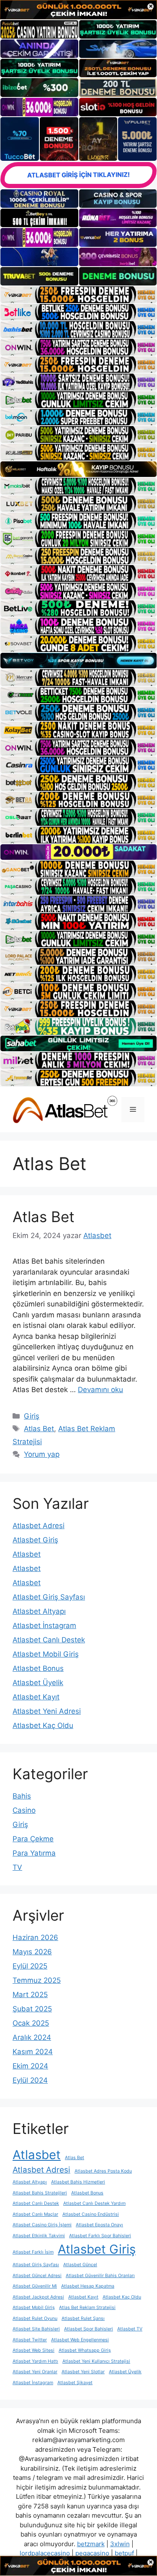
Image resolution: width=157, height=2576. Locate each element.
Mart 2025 (30, 1995)
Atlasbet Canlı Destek (49, 1640)
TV (17, 1867)
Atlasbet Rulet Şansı (83, 2318)
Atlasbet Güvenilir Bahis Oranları (100, 2276)
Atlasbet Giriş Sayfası (49, 1597)
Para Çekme (33, 1839)
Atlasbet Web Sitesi (33, 2350)
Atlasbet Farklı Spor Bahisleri (100, 2236)
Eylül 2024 (30, 2080)
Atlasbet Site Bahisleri (36, 2329)
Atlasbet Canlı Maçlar (35, 2214)
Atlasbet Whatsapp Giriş (85, 2350)
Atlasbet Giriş (35, 1540)
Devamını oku (100, 1390)
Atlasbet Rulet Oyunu (35, 2318)
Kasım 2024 (33, 2052)
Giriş (32, 1416)
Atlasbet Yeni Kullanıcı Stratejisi (96, 2361)
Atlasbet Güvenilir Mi (35, 2286)
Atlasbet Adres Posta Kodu (103, 2171)
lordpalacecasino (45, 2553)
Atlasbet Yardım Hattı (35, 2361)
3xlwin (120, 2544)
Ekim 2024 (30, 2066)
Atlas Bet (44, 1217)
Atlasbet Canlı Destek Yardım (94, 2203)
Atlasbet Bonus (38, 1668)
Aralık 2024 (32, 2037)
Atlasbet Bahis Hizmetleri (78, 2182)
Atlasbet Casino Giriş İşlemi (42, 2225)
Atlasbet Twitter (30, 2340)
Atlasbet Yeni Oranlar (35, 2372)
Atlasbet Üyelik (38, 1683)
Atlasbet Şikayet (75, 2383)
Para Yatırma (34, 1853)
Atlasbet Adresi (39, 1526)
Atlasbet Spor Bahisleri (89, 2329)
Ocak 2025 (31, 2023)
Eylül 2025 (30, 1966)
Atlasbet (27, 1554)
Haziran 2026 (35, 1937)
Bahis (22, 1796)
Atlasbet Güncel (80, 2265)
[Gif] (78, 469)
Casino (24, 1810)
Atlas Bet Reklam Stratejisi (87, 2308)
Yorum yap (42, 1454)
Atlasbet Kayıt (36, 1697)
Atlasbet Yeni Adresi (47, 1711)
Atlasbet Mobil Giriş (46, 1654)
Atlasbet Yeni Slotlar (83, 2372)
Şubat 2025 (32, 2009)
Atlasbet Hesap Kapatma (88, 2286)
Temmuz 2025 (37, 1980)
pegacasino (92, 2553)
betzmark (91, 2544)
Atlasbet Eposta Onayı (99, 2225)
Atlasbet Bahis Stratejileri (40, 2193)
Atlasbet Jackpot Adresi (38, 2297)
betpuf (124, 2553)
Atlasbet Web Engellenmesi (80, 2340)
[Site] (78, 295)
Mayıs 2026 (32, 1952)
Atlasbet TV (130, 2329)
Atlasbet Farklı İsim (33, 2252)
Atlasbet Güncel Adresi (37, 2276)
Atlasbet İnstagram (44, 1626)
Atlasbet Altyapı (39, 1611)
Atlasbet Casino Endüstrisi (91, 2214)
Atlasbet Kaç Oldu (43, 1725)
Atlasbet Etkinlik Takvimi (39, 2236)
